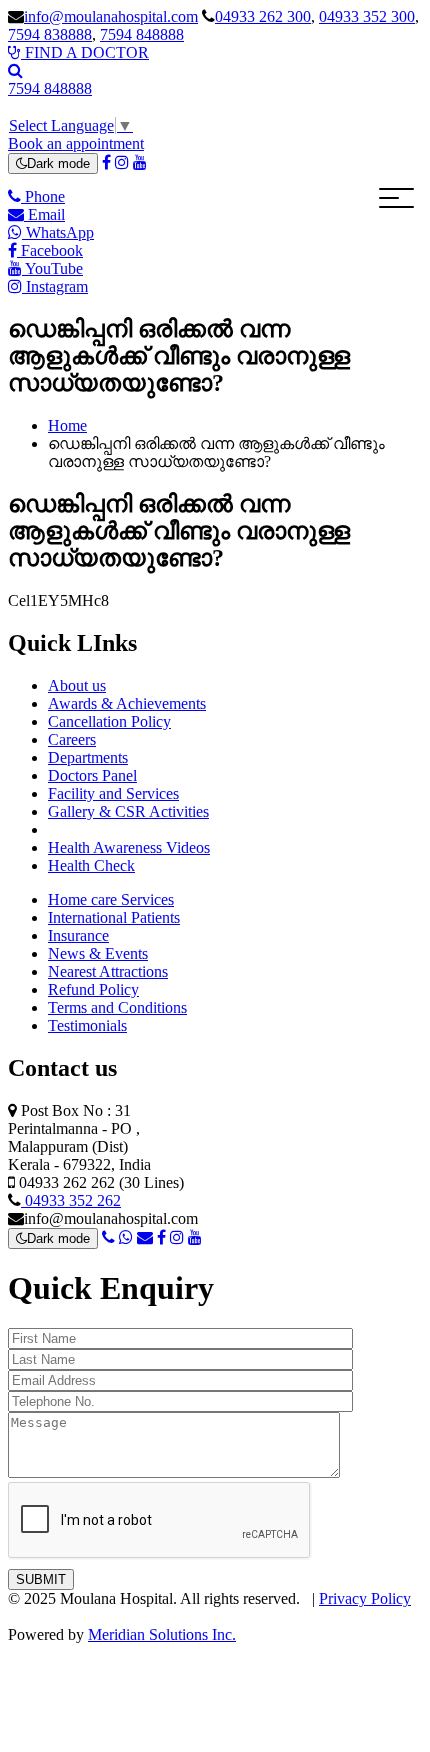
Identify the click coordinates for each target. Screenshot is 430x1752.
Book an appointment (76, 143)
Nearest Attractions (108, 971)
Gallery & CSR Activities (128, 811)
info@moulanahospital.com (111, 16)
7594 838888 (50, 34)
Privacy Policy (365, 1598)
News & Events (98, 953)
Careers (72, 739)
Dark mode (58, 163)
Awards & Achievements (127, 703)
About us (77, 685)
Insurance (78, 935)
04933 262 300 (263, 16)
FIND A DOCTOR (85, 52)
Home (67, 425)
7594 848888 (142, 34)
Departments (88, 757)
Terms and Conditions (117, 1007)
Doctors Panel (92, 775)
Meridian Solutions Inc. (162, 1634)
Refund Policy (93, 989)
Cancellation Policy (109, 721)
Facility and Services (113, 793)
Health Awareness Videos (129, 847)
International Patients (114, 917)
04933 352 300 (367, 16)
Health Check (91, 865)
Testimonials (87, 1025)
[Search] (15, 70)
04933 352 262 (71, 1200)
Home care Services (111, 899)
